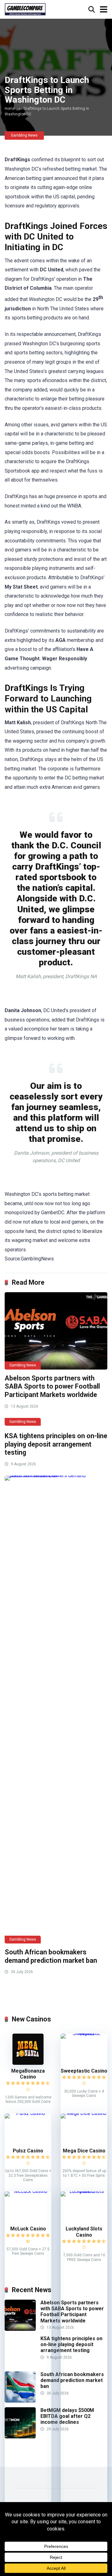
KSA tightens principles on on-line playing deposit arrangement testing (56, 1444)
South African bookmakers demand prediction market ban (51, 1956)
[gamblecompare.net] (25, 9)
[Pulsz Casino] (28, 2113)
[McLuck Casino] (28, 2191)
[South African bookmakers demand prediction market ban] (56, 1710)
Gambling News (24, 135)
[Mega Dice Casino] (84, 2113)
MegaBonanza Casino (28, 2074)
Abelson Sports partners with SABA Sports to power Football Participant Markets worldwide (52, 1386)
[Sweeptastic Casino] (84, 2033)
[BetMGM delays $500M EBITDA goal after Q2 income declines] (20, 2437)
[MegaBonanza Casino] (28, 2063)
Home (10, 109)
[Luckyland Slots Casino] (84, 2191)
